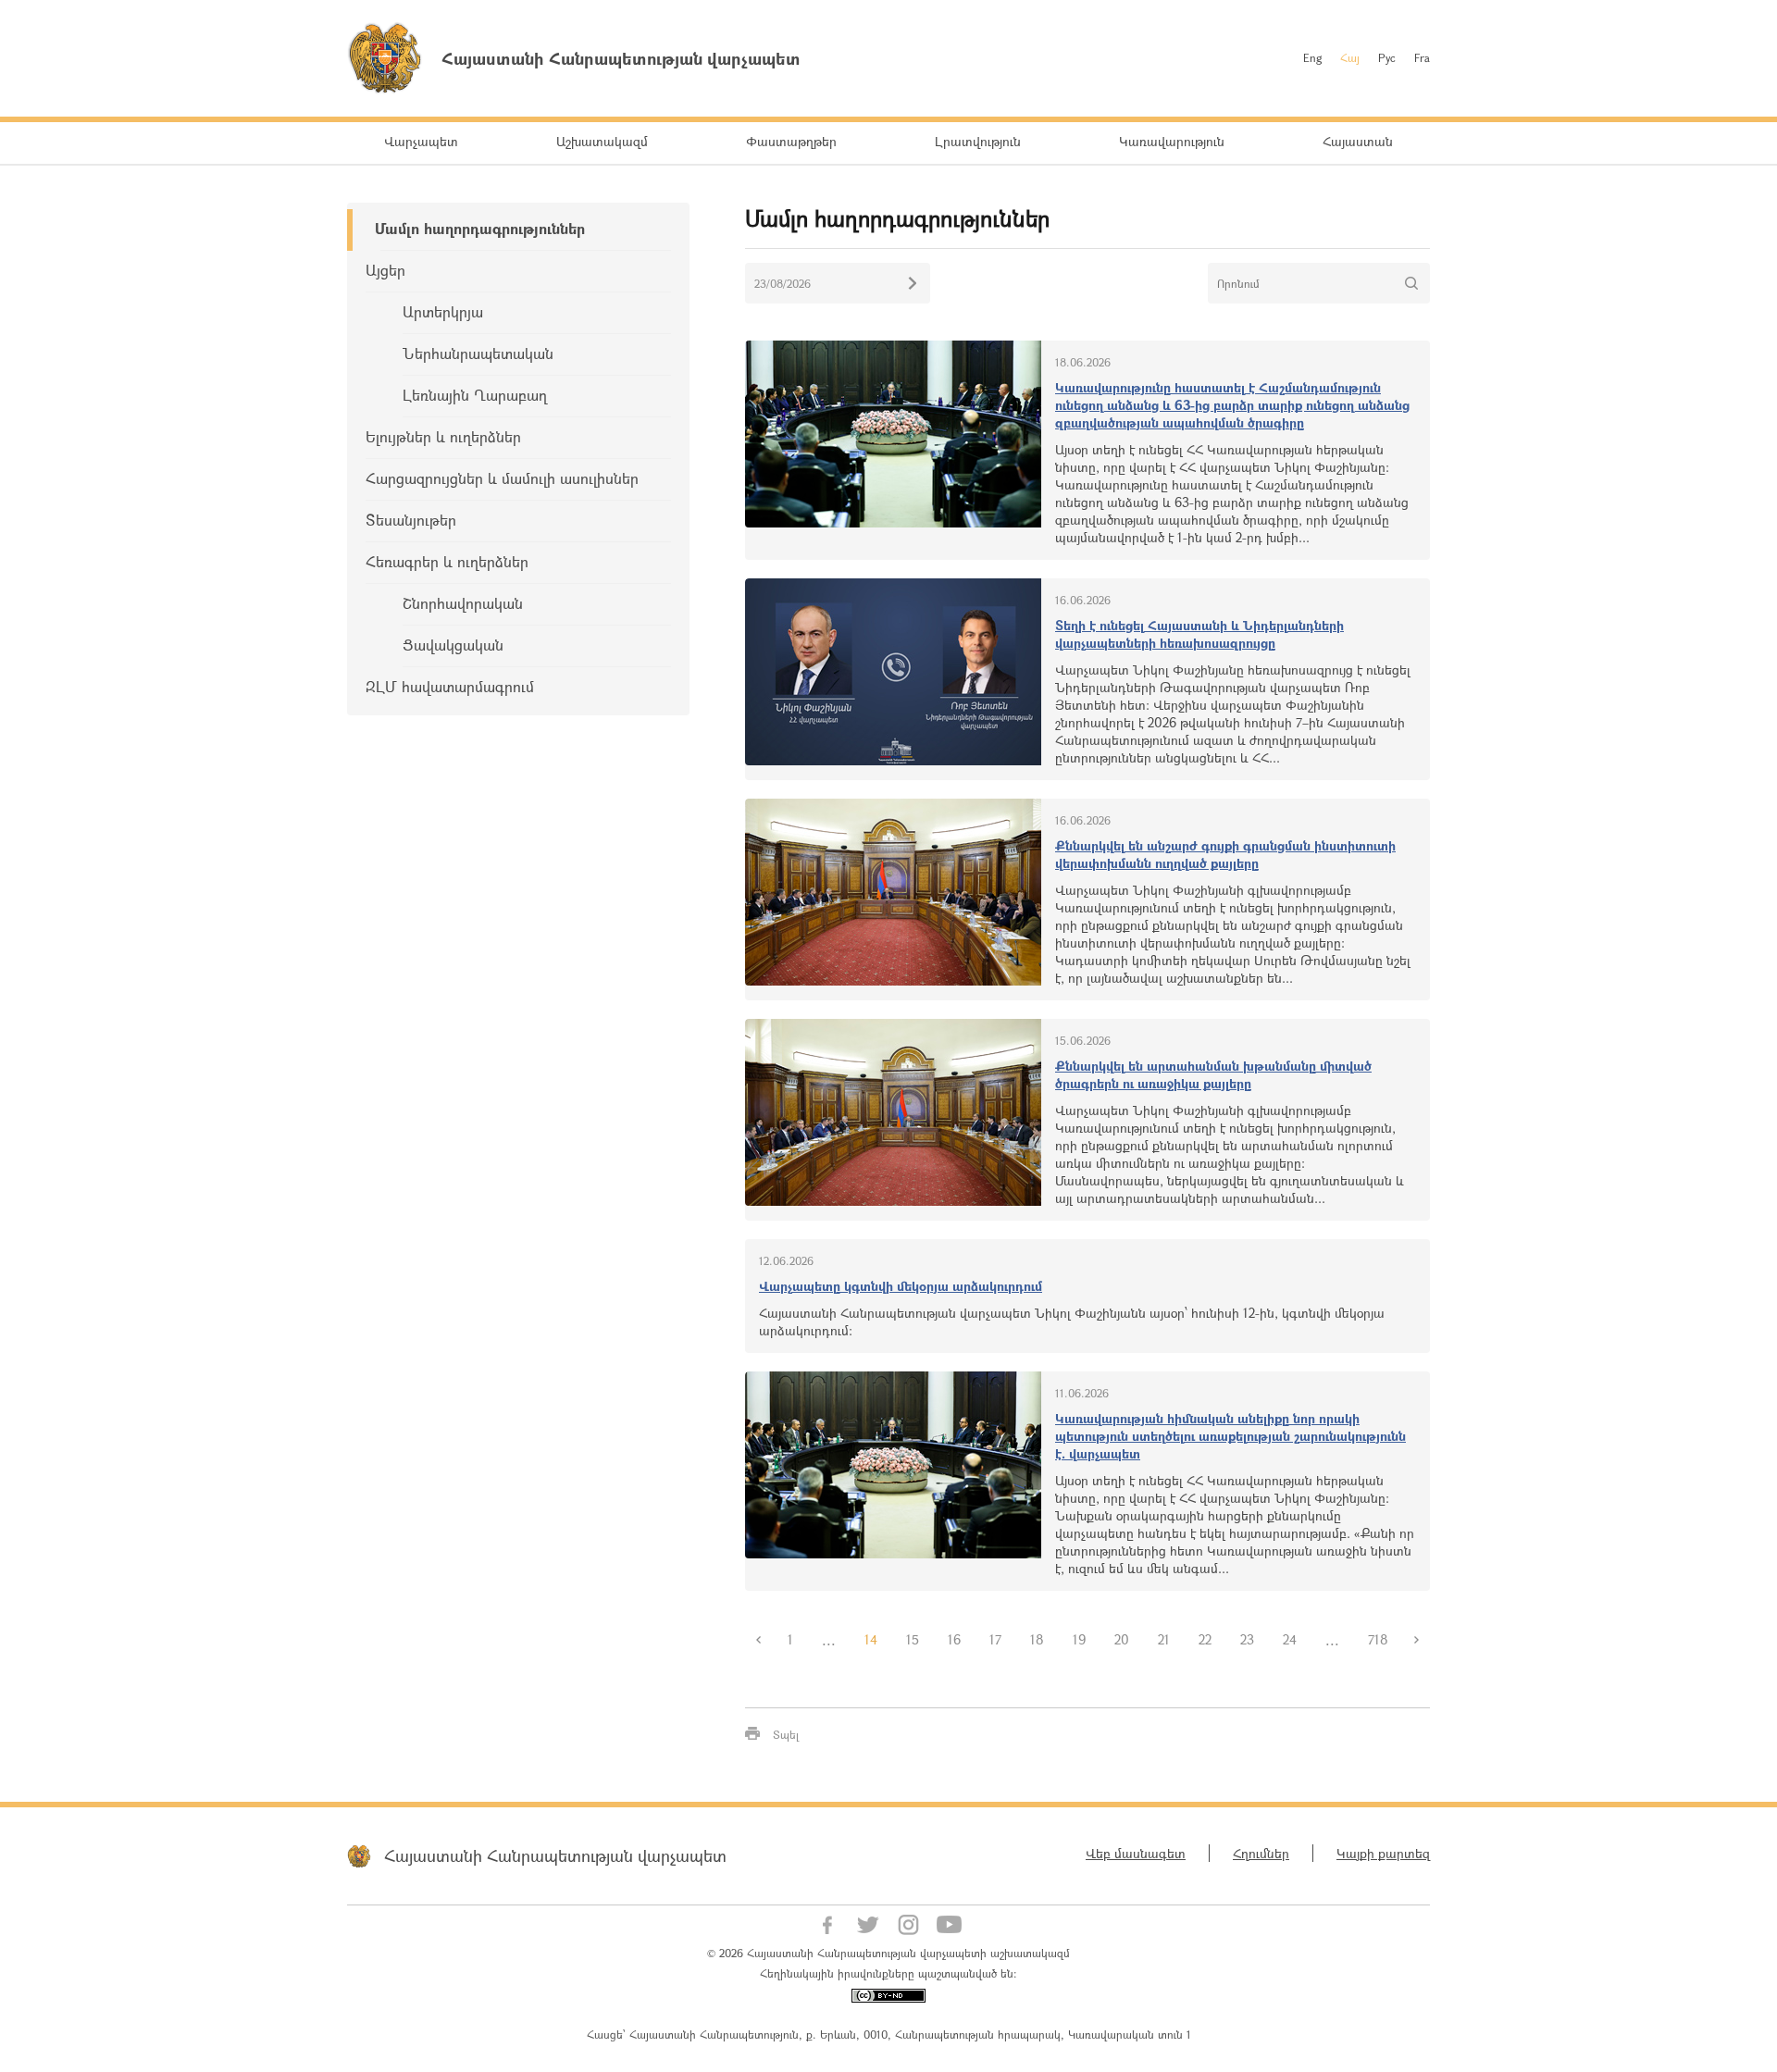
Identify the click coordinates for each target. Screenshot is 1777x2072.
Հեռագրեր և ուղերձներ (447, 561)
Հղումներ (1261, 1853)
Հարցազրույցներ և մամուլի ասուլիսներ (502, 478)
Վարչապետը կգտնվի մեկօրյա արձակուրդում (901, 1286)
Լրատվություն (978, 141)
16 (954, 1639)
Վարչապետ (421, 141)
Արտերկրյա (443, 311)
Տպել (786, 1734)
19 (1079, 1639)
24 (1290, 1639)
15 (913, 1639)
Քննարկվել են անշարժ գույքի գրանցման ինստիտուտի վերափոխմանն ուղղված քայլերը (1225, 854)
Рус (1387, 57)
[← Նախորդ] (759, 1640)
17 (995, 1639)
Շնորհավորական (463, 603)
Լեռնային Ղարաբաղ (475, 395)
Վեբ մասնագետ (1136, 1853)
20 (1122, 1639)
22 (1205, 1639)
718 (1378, 1639)
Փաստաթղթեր (791, 141)
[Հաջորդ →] (1417, 1640)
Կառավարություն (1172, 141)
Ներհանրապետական (478, 353)
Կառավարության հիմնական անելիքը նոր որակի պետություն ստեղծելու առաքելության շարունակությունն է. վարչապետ (1230, 1436)
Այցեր (385, 270)
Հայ (1350, 57)
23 (1247, 1639)
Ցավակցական (453, 645)
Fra (1422, 57)
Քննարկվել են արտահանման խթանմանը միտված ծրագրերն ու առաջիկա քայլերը (1213, 1074)
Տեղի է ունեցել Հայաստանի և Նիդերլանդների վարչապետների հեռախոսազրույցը (1199, 634)
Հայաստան (1358, 141)
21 (1164, 1639)
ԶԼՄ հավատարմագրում (450, 686)
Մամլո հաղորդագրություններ (480, 228)
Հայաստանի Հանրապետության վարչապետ (555, 1855)
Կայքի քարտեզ (1383, 1853)
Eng (1312, 57)
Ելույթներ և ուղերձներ (443, 436)
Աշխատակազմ (602, 141)
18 (1037, 1639)
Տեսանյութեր (411, 520)
